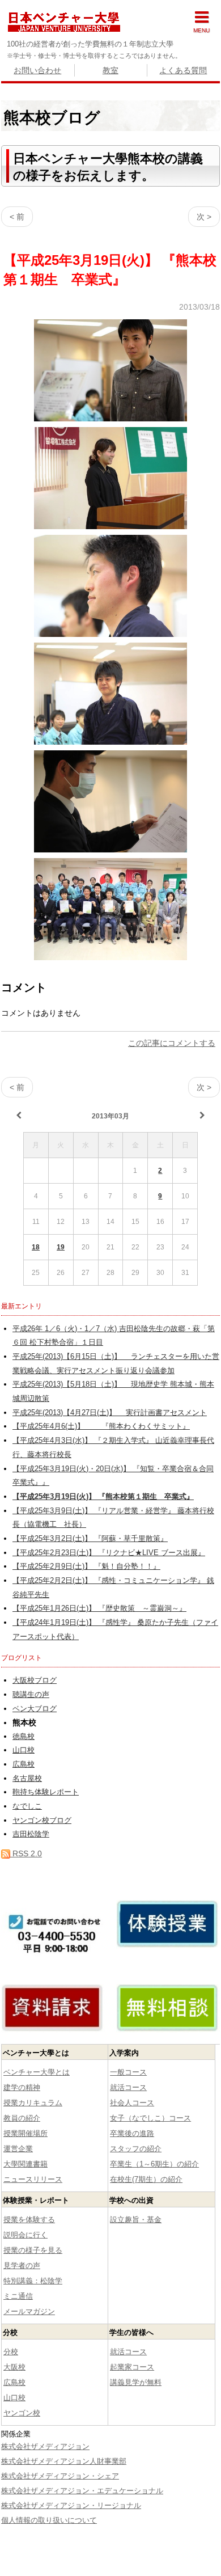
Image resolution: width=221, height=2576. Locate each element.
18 (36, 1247)
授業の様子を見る (33, 2250)
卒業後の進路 (132, 2133)
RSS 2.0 (26, 1853)
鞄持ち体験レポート (46, 1792)
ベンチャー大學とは (37, 2072)
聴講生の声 (31, 1695)
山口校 (24, 1750)
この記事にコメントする (172, 1043)
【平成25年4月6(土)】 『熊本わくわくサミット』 (101, 1426)
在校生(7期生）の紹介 (146, 2179)
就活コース (128, 2087)
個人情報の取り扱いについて (49, 2520)
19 (61, 1247)
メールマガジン (29, 2311)
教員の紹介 (22, 2118)
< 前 (17, 217)
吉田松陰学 (31, 1834)
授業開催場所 (25, 2133)
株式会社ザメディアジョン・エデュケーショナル (82, 2491)
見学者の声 (22, 2265)
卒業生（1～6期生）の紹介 (154, 2164)
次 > (204, 217)
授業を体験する (29, 2220)
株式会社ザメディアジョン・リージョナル (71, 2505)
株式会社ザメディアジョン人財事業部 (64, 2461)
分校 (11, 2352)
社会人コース (132, 2103)
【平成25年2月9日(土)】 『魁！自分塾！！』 (86, 1566)
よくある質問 (183, 70)
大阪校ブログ (35, 1680)
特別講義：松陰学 (33, 2281)
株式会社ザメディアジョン (45, 2446)
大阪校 (14, 2367)
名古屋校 (27, 1779)
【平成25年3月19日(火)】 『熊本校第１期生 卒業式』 (103, 1497)
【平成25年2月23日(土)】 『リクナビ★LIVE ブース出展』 (109, 1553)
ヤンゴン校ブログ (42, 1821)
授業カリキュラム (33, 2103)
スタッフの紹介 (136, 2149)
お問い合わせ (37, 70)
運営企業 (18, 2149)
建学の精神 (22, 2087)
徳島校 (24, 1737)
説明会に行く (25, 2235)
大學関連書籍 (25, 2164)
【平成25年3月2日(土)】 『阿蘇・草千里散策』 (90, 1539)
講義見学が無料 (136, 2382)
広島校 (24, 1764)
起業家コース (132, 2367)
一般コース (128, 2072)
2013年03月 (110, 1116)
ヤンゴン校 (22, 2413)
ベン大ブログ (35, 1709)
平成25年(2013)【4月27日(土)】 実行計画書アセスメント (110, 1413)
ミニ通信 (18, 2296)
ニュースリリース (33, 2179)
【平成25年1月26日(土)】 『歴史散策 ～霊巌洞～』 (99, 1608)
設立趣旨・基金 (136, 2220)
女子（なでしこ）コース (150, 2118)
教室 (110, 70)
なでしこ (27, 1806)
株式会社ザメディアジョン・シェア (60, 2476)
